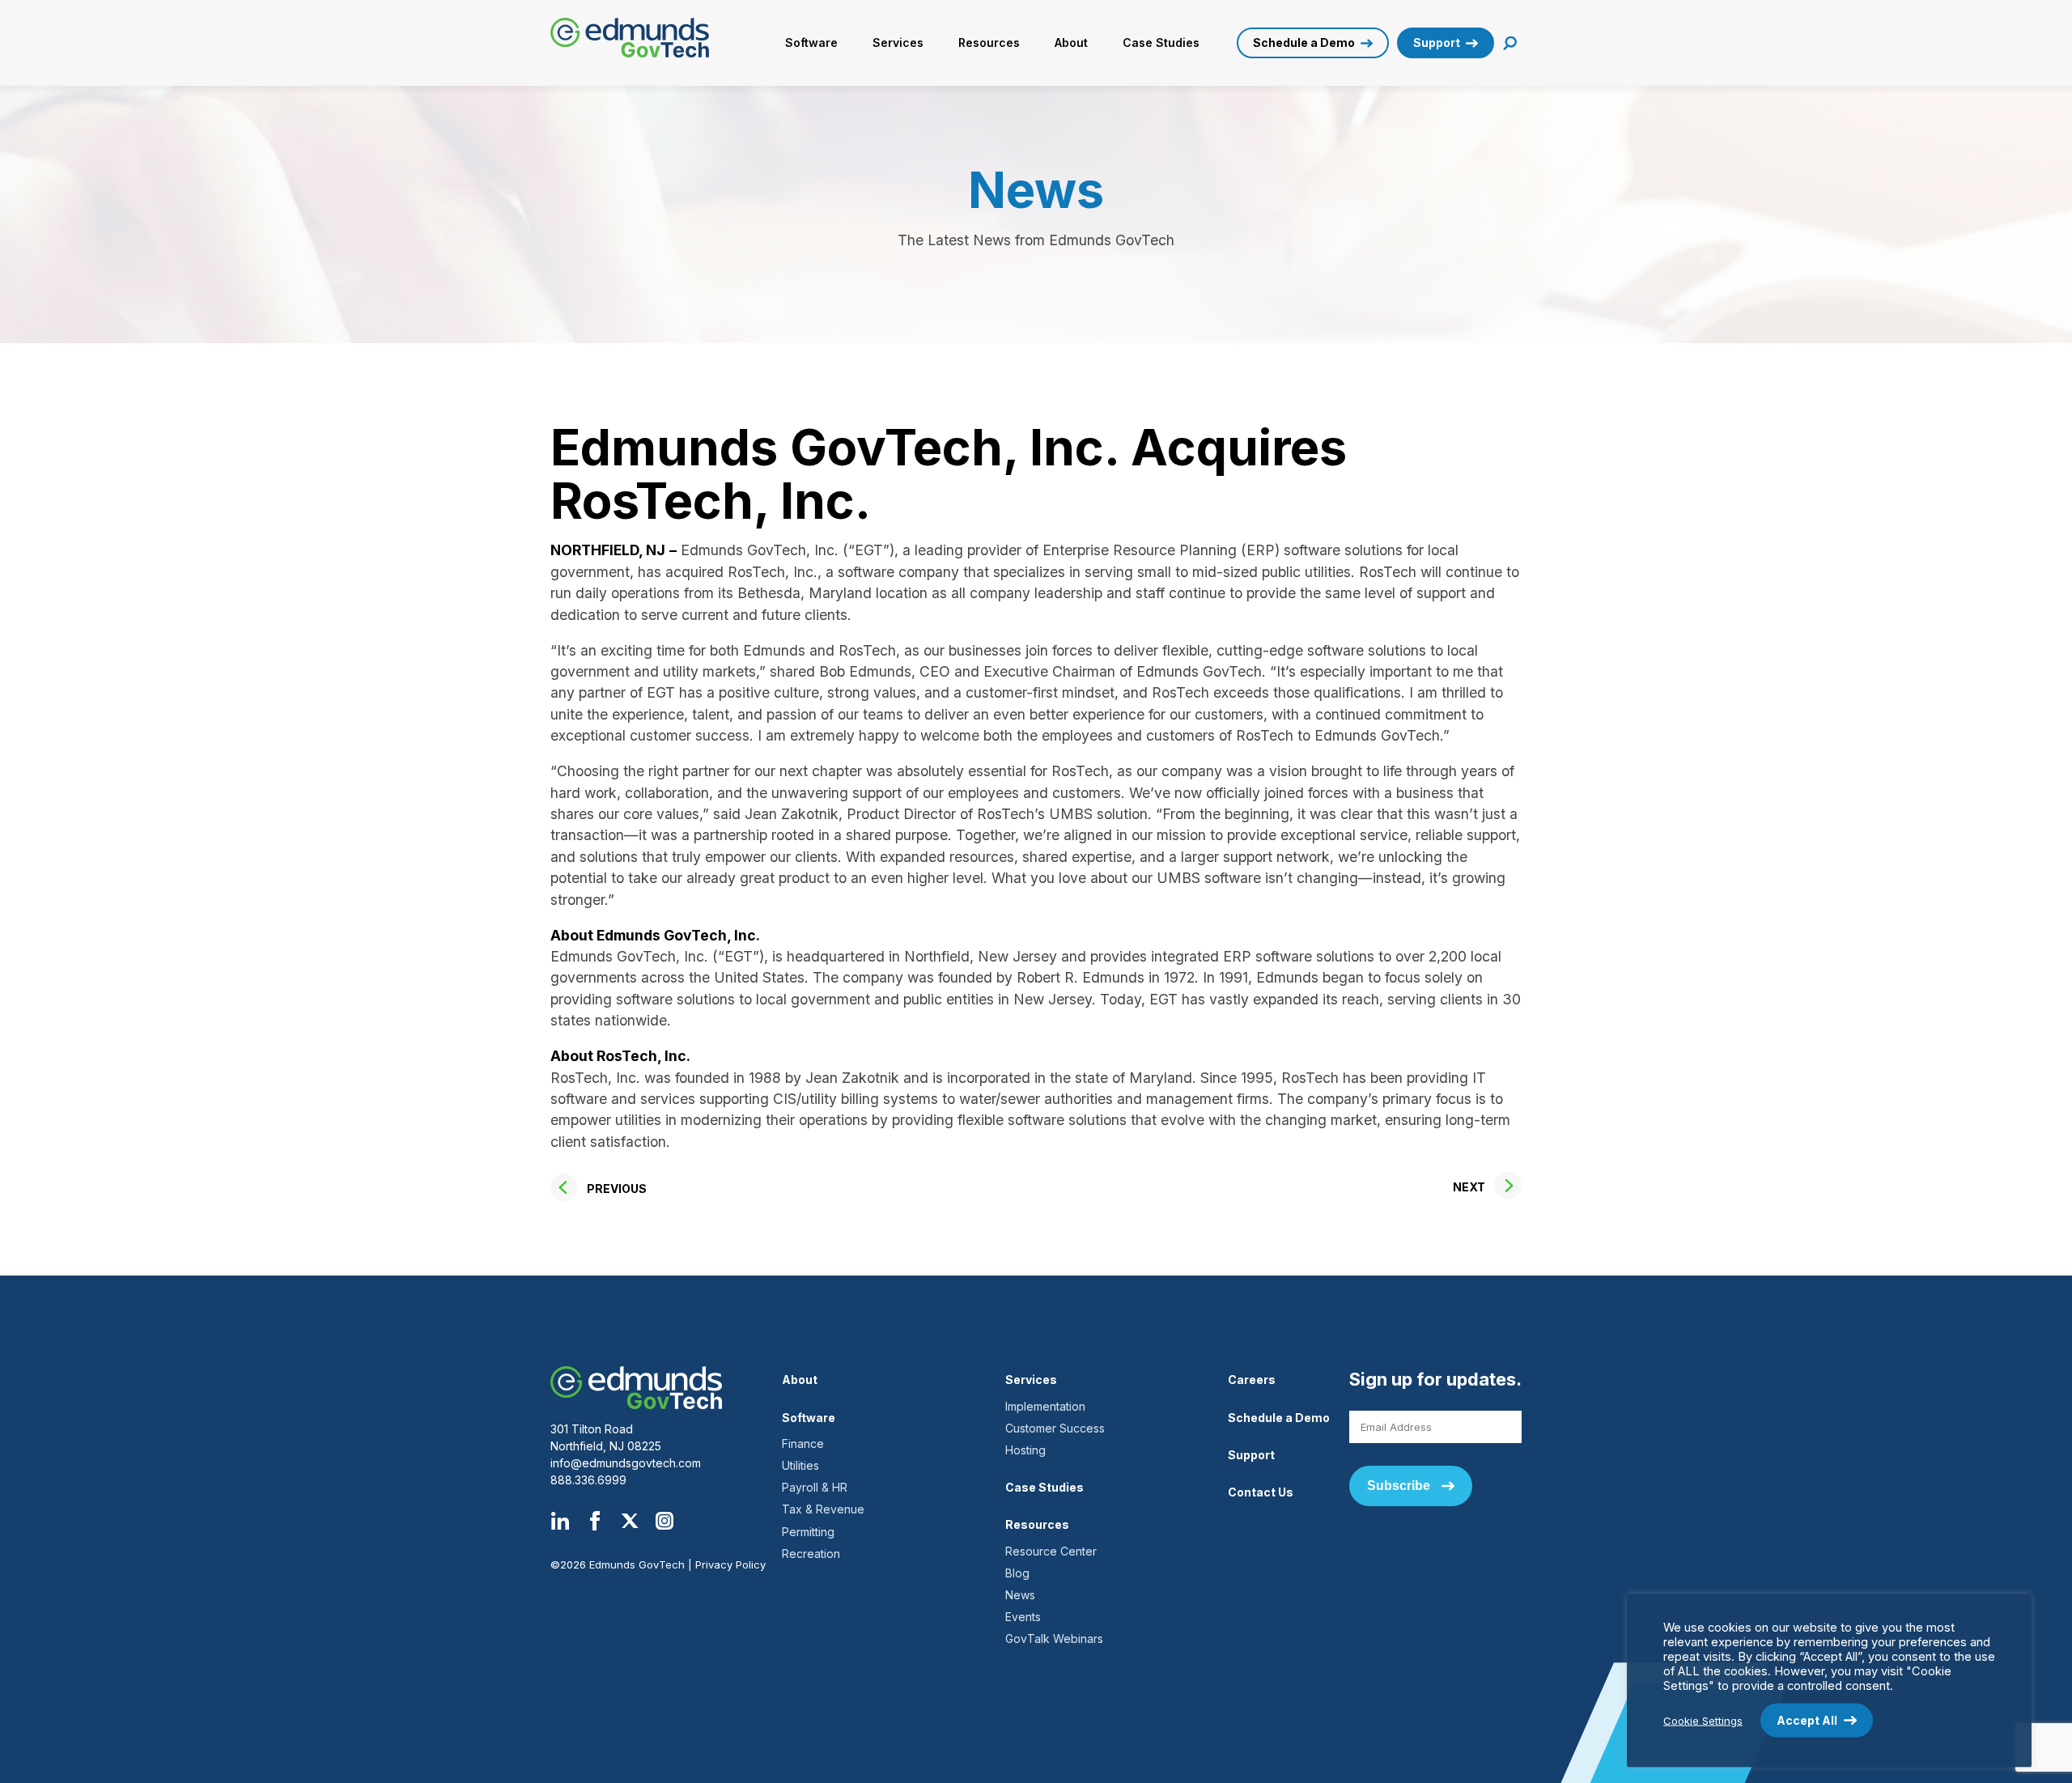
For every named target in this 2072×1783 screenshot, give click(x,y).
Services (898, 42)
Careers (1252, 1380)
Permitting (808, 1532)
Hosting (1025, 1450)
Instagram (664, 1521)
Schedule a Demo (1304, 42)
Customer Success (1055, 1428)
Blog (1017, 1573)
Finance (803, 1443)
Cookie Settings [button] (1703, 1720)
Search (1510, 43)
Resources (989, 42)
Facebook (595, 1521)
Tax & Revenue (823, 1509)
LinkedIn (560, 1521)
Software (811, 42)
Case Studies (1161, 42)
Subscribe (1399, 1486)
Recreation (811, 1554)
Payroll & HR (815, 1487)
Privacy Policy (730, 1564)
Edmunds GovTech (636, 38)
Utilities (800, 1465)
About (1071, 42)
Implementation (1045, 1406)
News (1020, 1595)
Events (1023, 1617)
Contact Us (1261, 1492)
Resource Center (1051, 1551)
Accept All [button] (1807, 1720)
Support (1437, 42)
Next (1469, 1187)
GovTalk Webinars (1054, 1639)
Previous (617, 1189)
